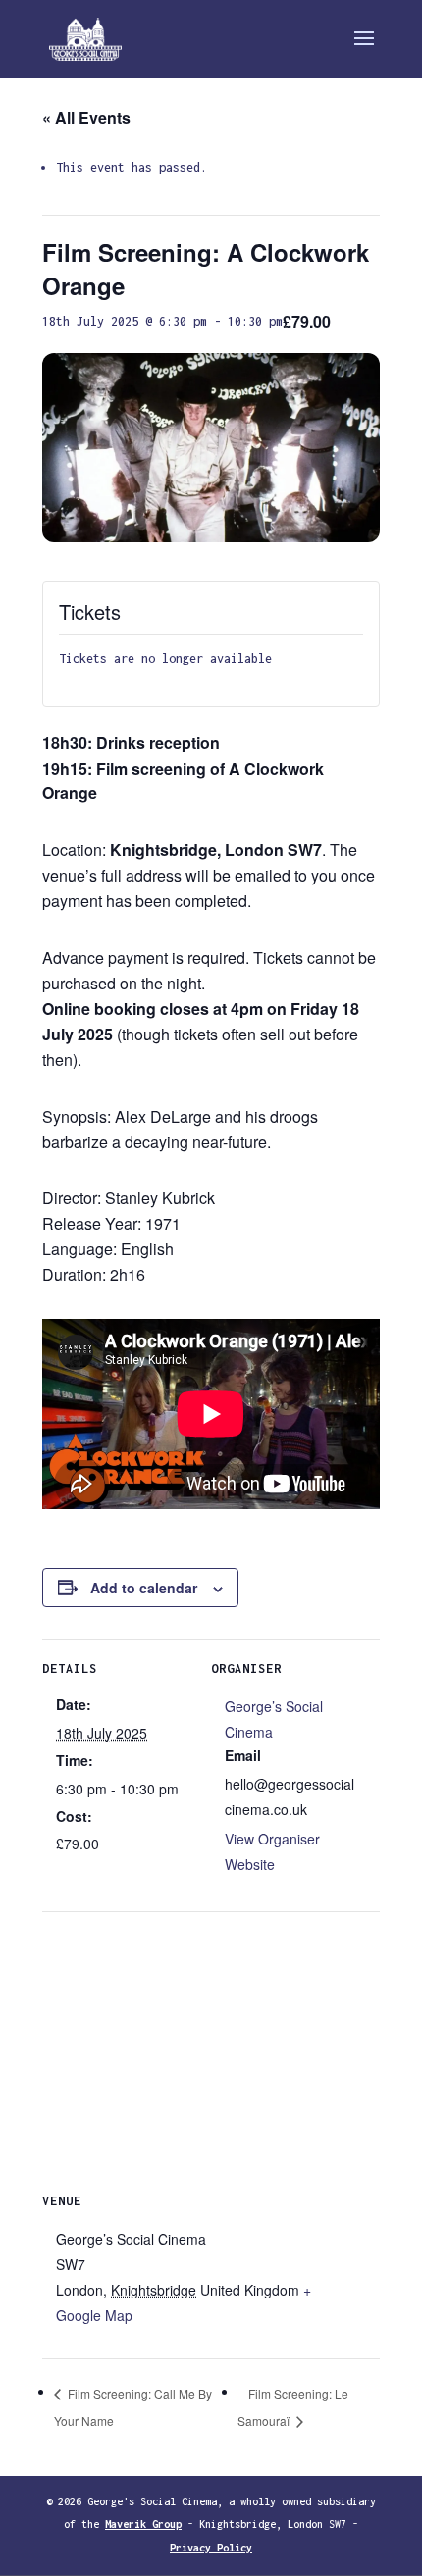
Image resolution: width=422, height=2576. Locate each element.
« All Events (86, 117)
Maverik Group (143, 2524)
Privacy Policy (211, 2548)
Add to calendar (144, 1588)
